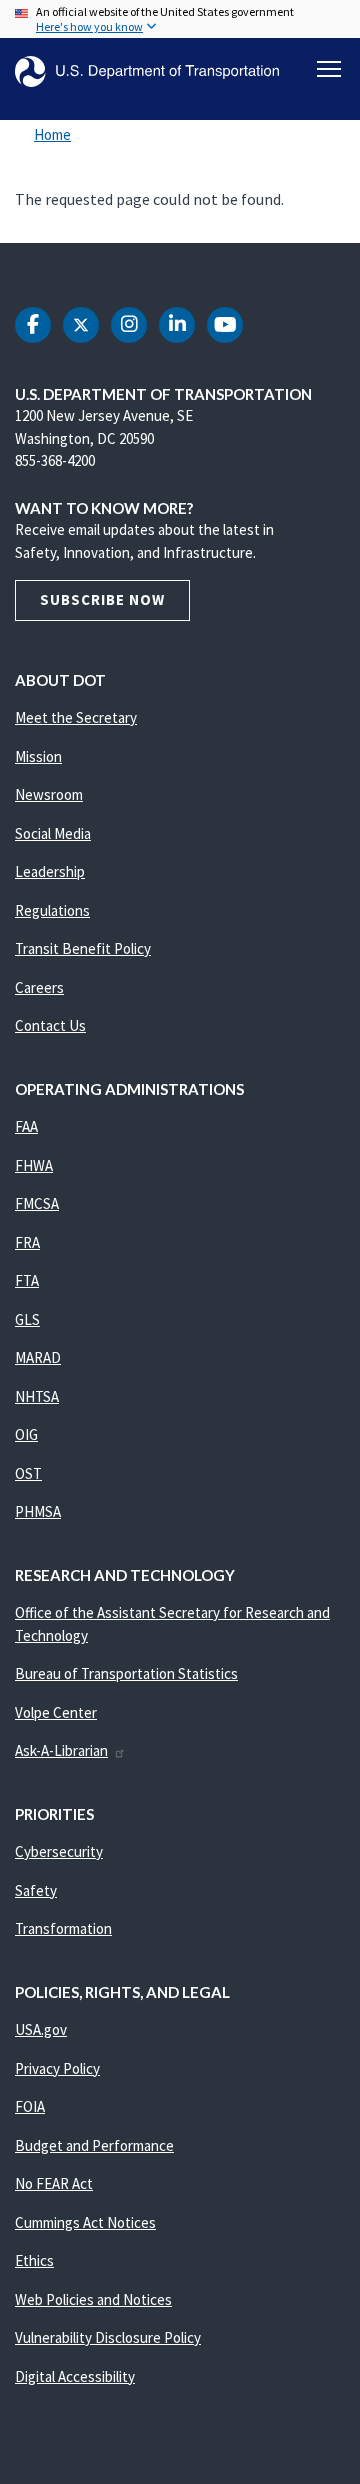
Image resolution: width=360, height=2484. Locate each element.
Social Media (53, 833)
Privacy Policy (57, 2068)
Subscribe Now (102, 599)
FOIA (30, 2106)
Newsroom (49, 794)
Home (52, 134)
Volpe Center (56, 1712)
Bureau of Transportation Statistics (126, 1673)
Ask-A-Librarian (61, 1750)
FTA (27, 1280)
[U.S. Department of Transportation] (147, 71)
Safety (36, 1890)
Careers (39, 987)
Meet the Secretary (76, 717)
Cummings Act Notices (85, 2222)
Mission (38, 756)
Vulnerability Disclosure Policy (108, 2337)
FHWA (34, 1165)
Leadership (50, 871)
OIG (26, 1434)
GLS (27, 1319)
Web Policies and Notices (93, 2299)
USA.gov (41, 2029)
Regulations (52, 910)
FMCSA (37, 1203)
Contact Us (50, 1025)
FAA (26, 1126)
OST (28, 1473)
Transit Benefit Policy (83, 948)
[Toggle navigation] (329, 69)
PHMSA (38, 1511)
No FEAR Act (54, 2183)
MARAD (38, 1357)
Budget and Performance (94, 2145)
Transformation (63, 1928)
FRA (27, 1242)
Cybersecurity (59, 1851)
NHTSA (37, 1396)
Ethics (34, 2260)
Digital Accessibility (75, 2376)
